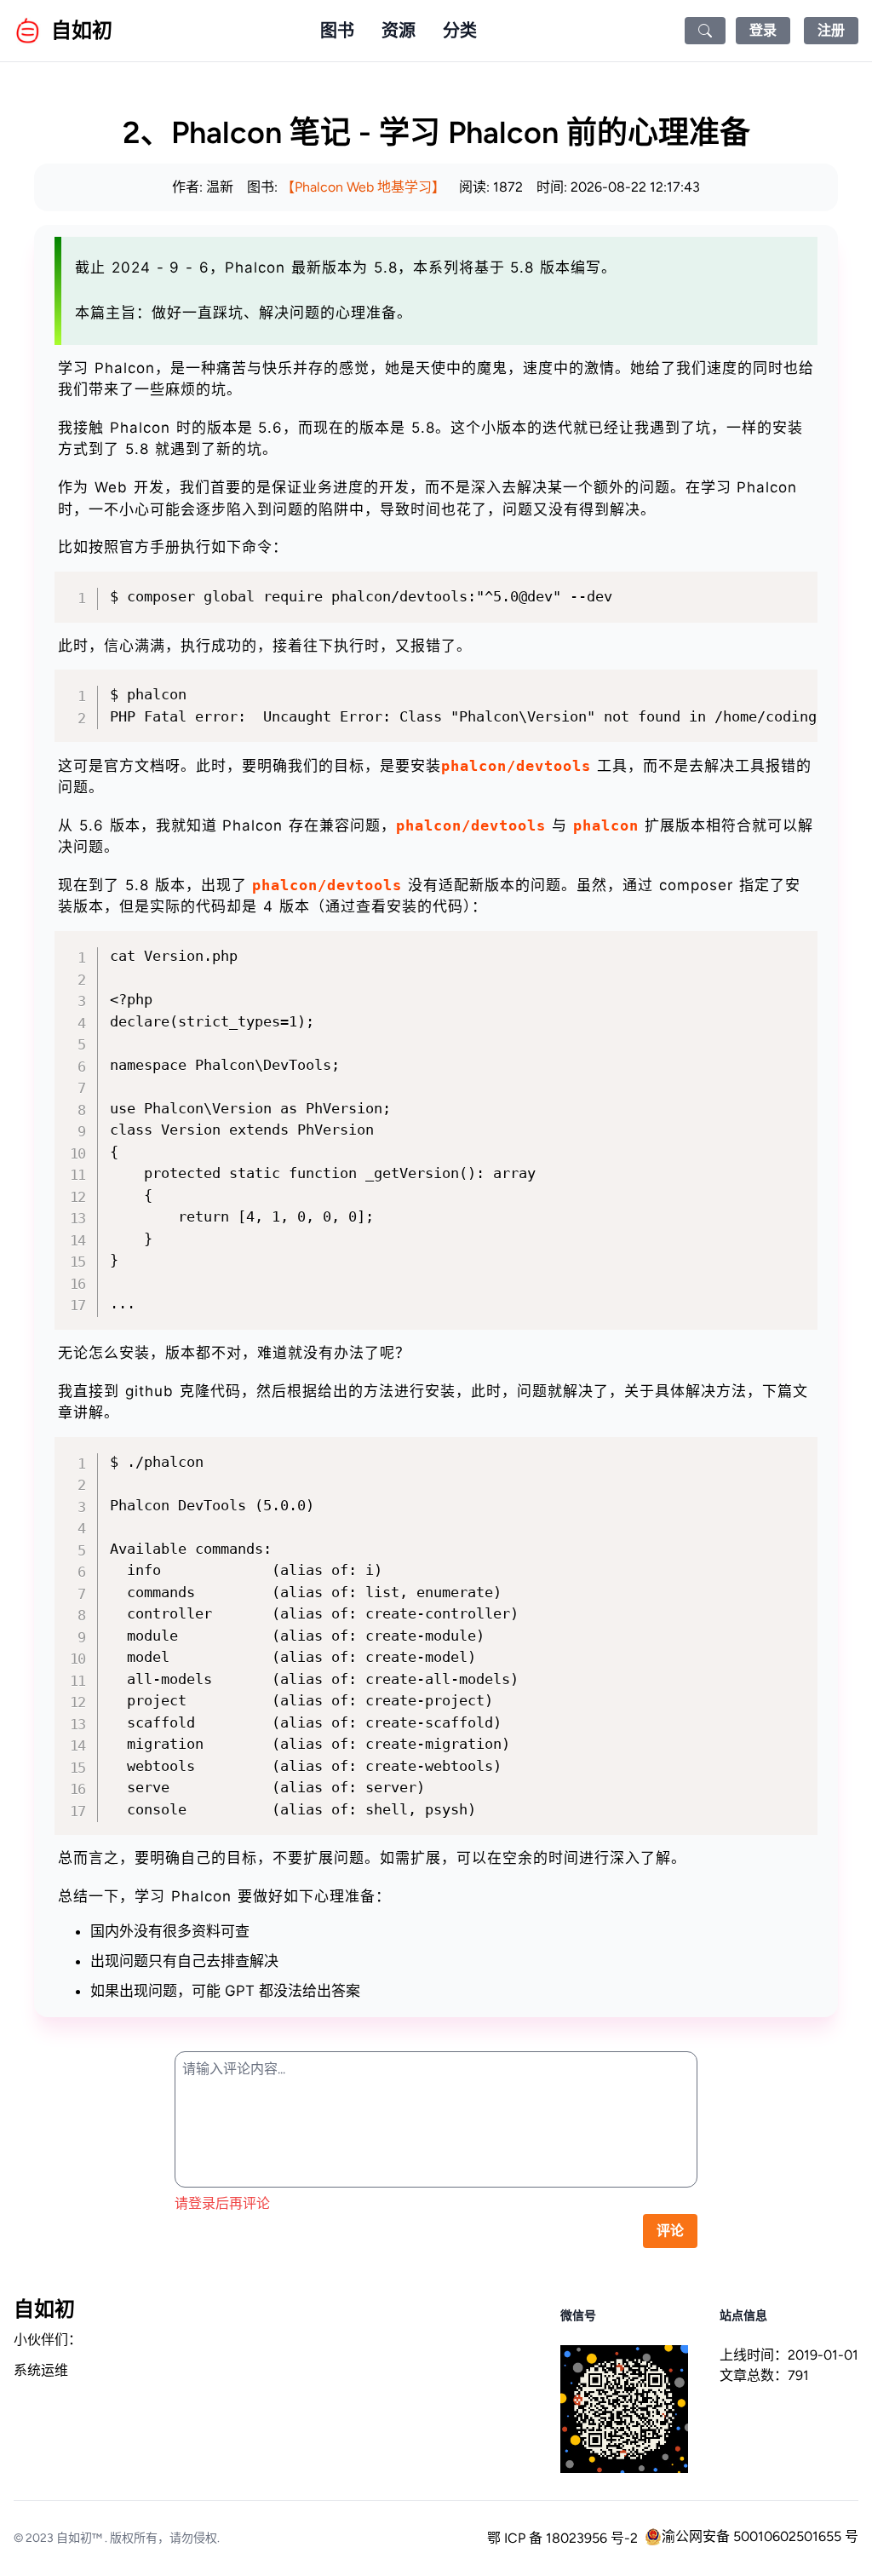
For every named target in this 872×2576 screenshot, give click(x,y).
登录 (763, 30)
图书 (337, 31)
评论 (670, 2231)
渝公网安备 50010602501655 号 (760, 2536)
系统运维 (41, 2370)
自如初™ (79, 2538)
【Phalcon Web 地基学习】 (363, 187)
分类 (460, 31)
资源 (399, 31)
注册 (831, 30)
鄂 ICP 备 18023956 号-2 (562, 2538)
